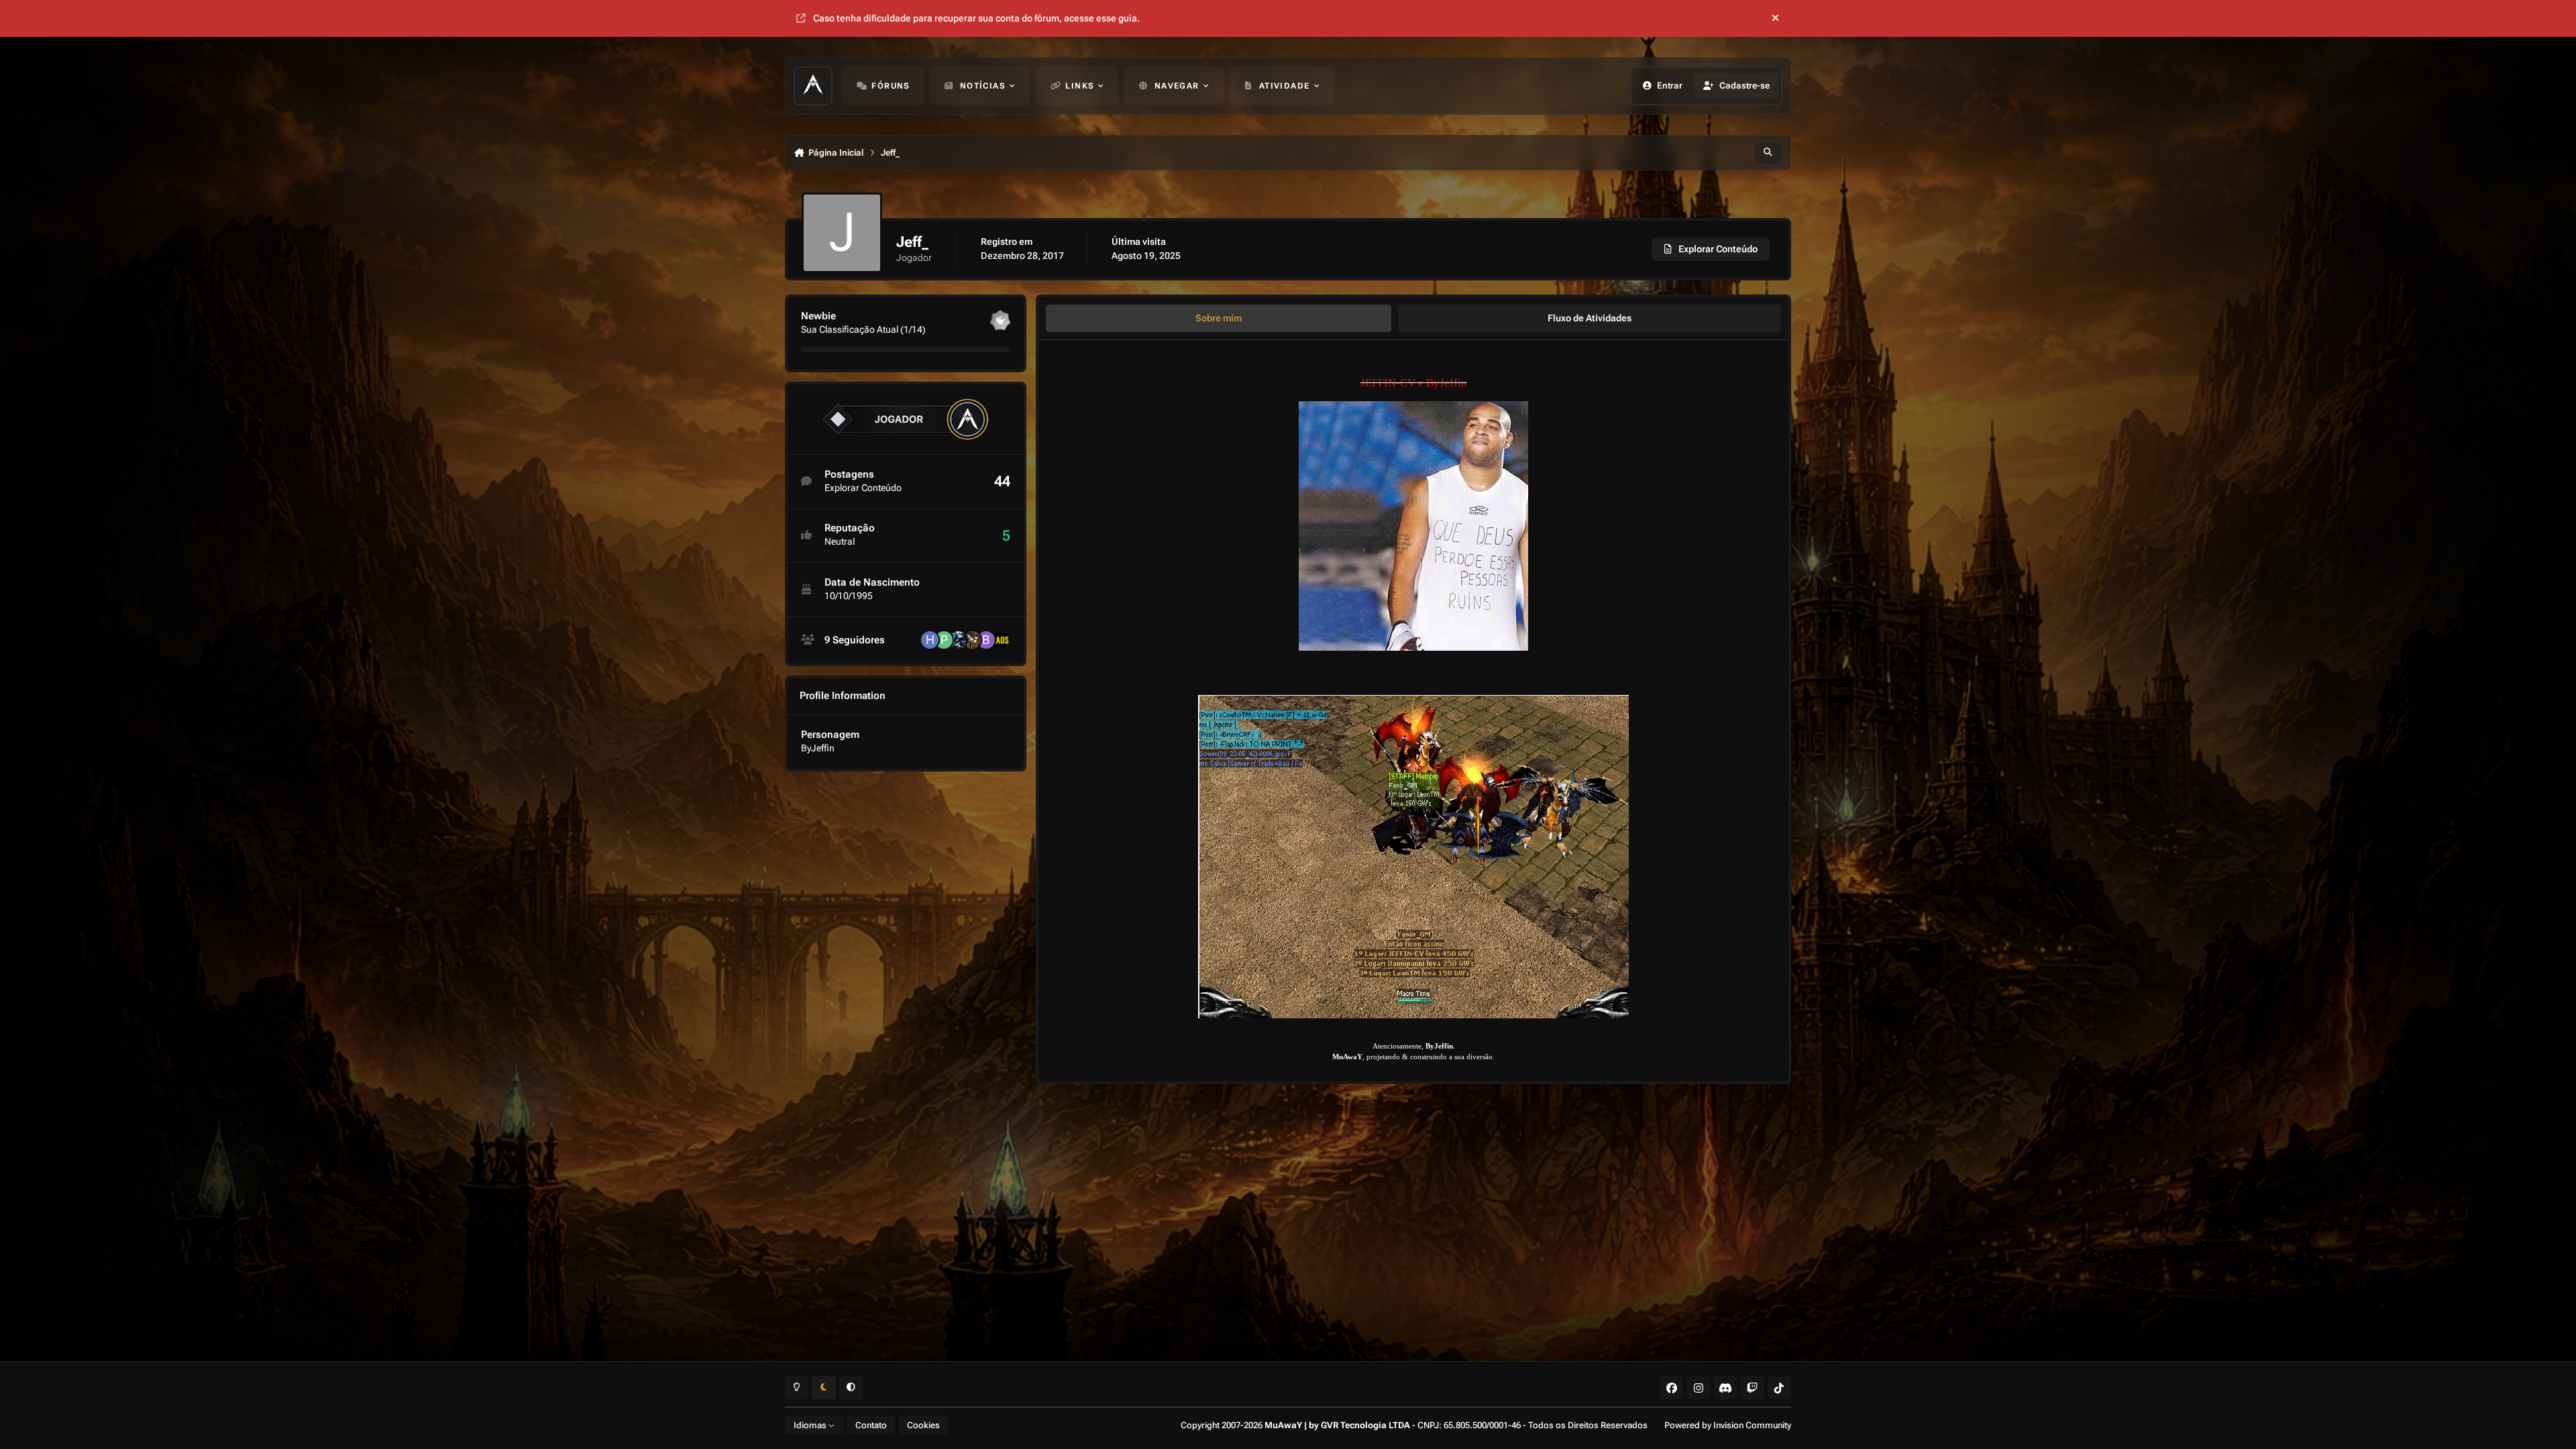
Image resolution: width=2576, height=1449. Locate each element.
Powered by (1728, 1425)
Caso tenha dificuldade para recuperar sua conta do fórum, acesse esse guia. (976, 18)
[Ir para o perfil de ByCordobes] (986, 640)
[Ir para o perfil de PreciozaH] (944, 640)
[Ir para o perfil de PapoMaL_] (958, 640)
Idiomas (811, 1425)
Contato (871, 1425)
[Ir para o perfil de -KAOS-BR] (1000, 640)
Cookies (923, 1425)
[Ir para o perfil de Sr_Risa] (972, 640)
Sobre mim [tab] (1219, 318)
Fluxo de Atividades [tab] (1590, 318)
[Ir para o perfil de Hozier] (930, 640)
